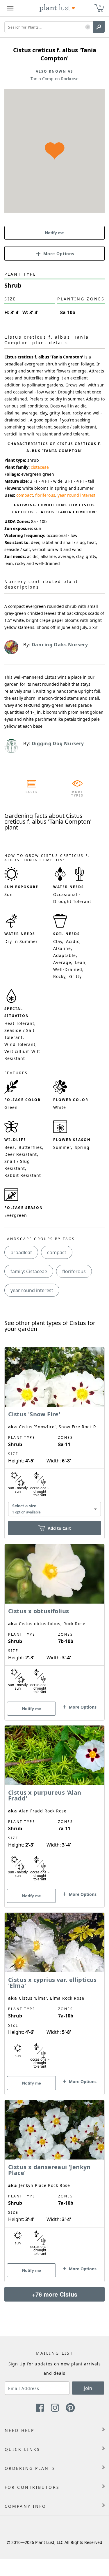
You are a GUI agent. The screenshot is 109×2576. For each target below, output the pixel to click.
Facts (32, 792)
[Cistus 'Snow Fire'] (54, 1433)
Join (88, 2388)
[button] (88, 27)
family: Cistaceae (29, 1271)
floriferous (45, 495)
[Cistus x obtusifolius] (54, 1622)
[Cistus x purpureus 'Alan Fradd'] (54, 1806)
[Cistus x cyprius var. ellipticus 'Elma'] (54, 1994)
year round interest (76, 495)
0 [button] (100, 6)
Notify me (54, 233)
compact (25, 495)
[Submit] (99, 27)
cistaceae (40, 467)
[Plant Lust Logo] (57, 8)
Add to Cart (59, 1528)
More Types (77, 794)
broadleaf (21, 1252)
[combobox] (54, 1509)
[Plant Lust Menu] (10, 8)
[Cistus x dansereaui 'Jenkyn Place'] (54, 2181)
